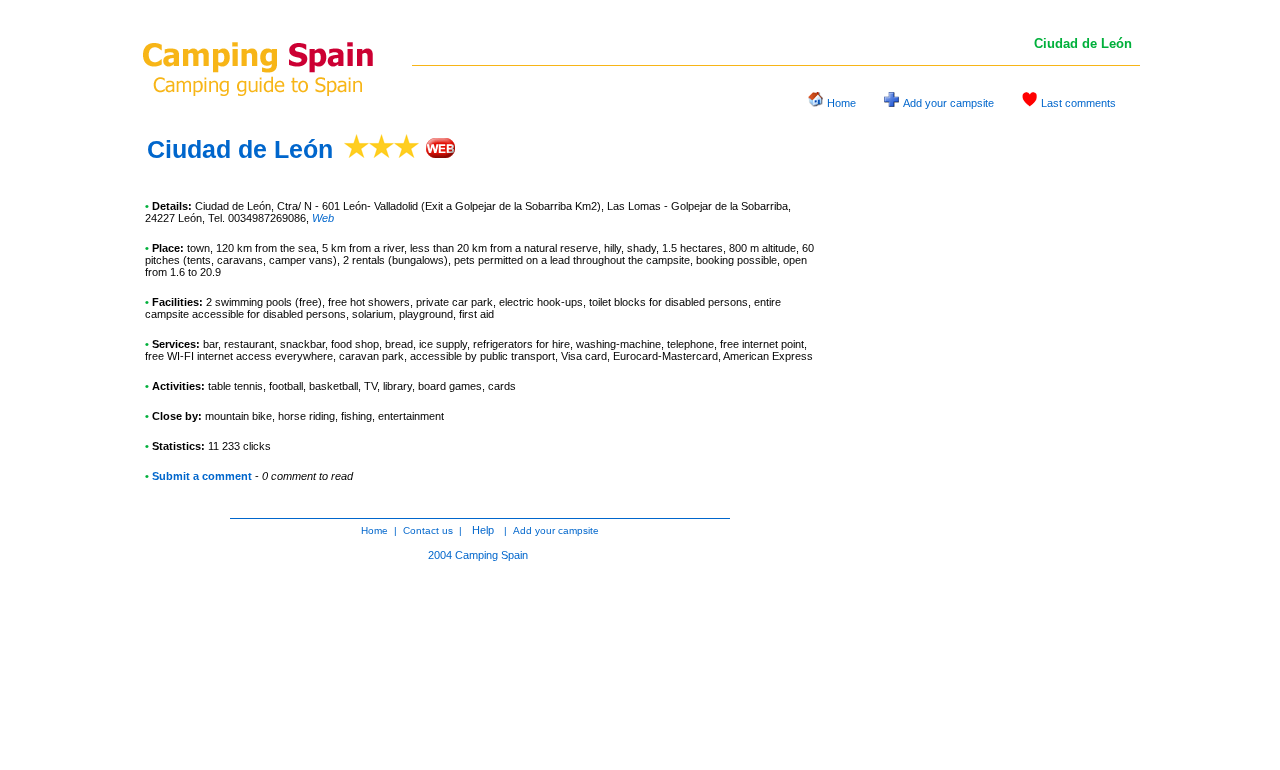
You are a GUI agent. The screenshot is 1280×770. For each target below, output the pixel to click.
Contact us (428, 530)
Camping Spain (491, 555)
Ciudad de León (240, 149)
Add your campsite (948, 103)
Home (841, 103)
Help (483, 530)
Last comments (1078, 103)
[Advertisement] (990, 434)
